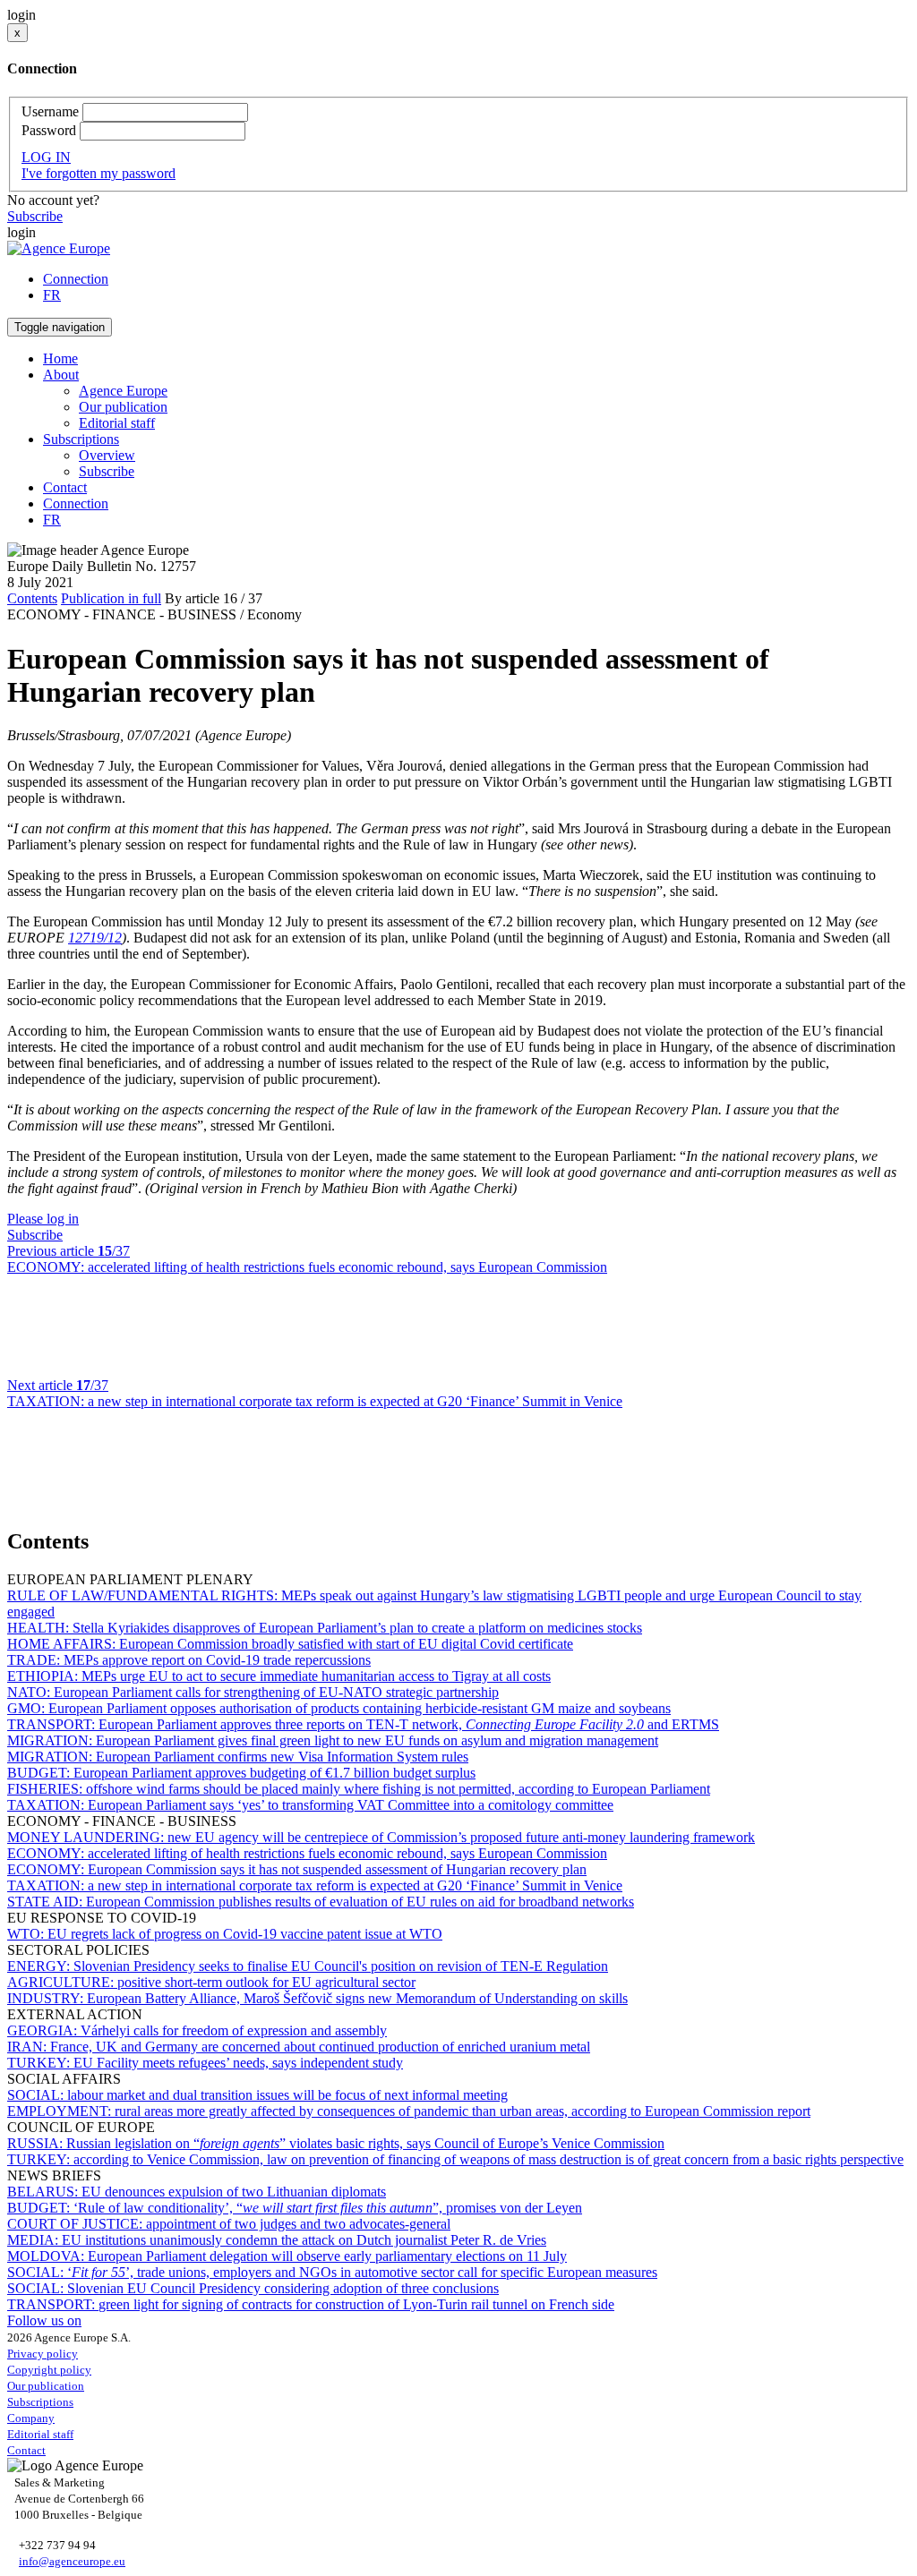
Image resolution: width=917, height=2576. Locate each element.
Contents (32, 598)
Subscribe (35, 216)
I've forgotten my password (99, 173)
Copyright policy (49, 2370)
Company (31, 2418)
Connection (76, 279)
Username (50, 111)
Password (49, 130)
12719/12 (95, 938)
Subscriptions (40, 2402)
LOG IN (46, 157)
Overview (107, 455)
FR (52, 295)
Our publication (123, 407)
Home (60, 358)
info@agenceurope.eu (72, 2561)
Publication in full (111, 598)
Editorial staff (117, 423)
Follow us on (44, 2320)
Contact (65, 487)
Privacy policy (43, 2354)
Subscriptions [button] (81, 439)
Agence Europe (123, 391)
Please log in (43, 1219)
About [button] (61, 375)
